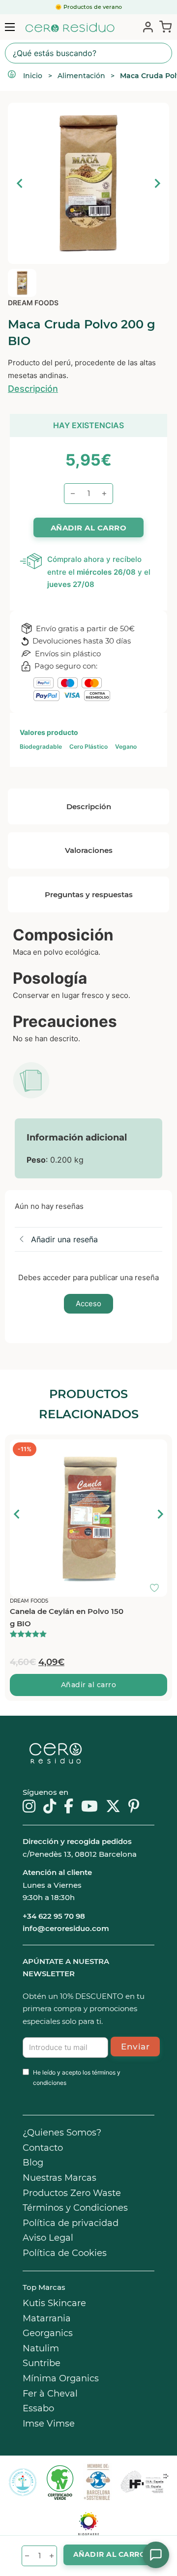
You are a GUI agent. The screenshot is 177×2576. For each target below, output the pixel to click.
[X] (113, 1807)
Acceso (88, 1303)
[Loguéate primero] (157, 1449)
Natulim (41, 2348)
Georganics (48, 2333)
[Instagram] (29, 1807)
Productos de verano (93, 7)
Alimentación (81, 76)
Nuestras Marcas (59, 2178)
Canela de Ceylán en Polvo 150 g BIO (67, 1618)
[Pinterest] (134, 1807)
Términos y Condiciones (75, 2208)
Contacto (43, 2148)
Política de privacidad (71, 2223)
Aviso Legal (48, 2238)
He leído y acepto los (77, 2077)
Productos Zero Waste (72, 2193)
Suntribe (42, 2363)
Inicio (33, 76)
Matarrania (47, 2318)
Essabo (38, 2408)
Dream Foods (33, 303)
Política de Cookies (65, 2253)
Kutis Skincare (54, 2303)
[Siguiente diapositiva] (157, 183)
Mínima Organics (61, 2378)
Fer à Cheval (50, 2394)
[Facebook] (69, 1807)
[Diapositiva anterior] (20, 183)
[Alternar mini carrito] (163, 26)
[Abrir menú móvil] (10, 27)
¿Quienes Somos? (62, 2133)
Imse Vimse (49, 2424)
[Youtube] (89, 1807)
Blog (33, 2163)
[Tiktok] (50, 1807)
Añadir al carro (89, 1685)
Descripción (33, 389)
